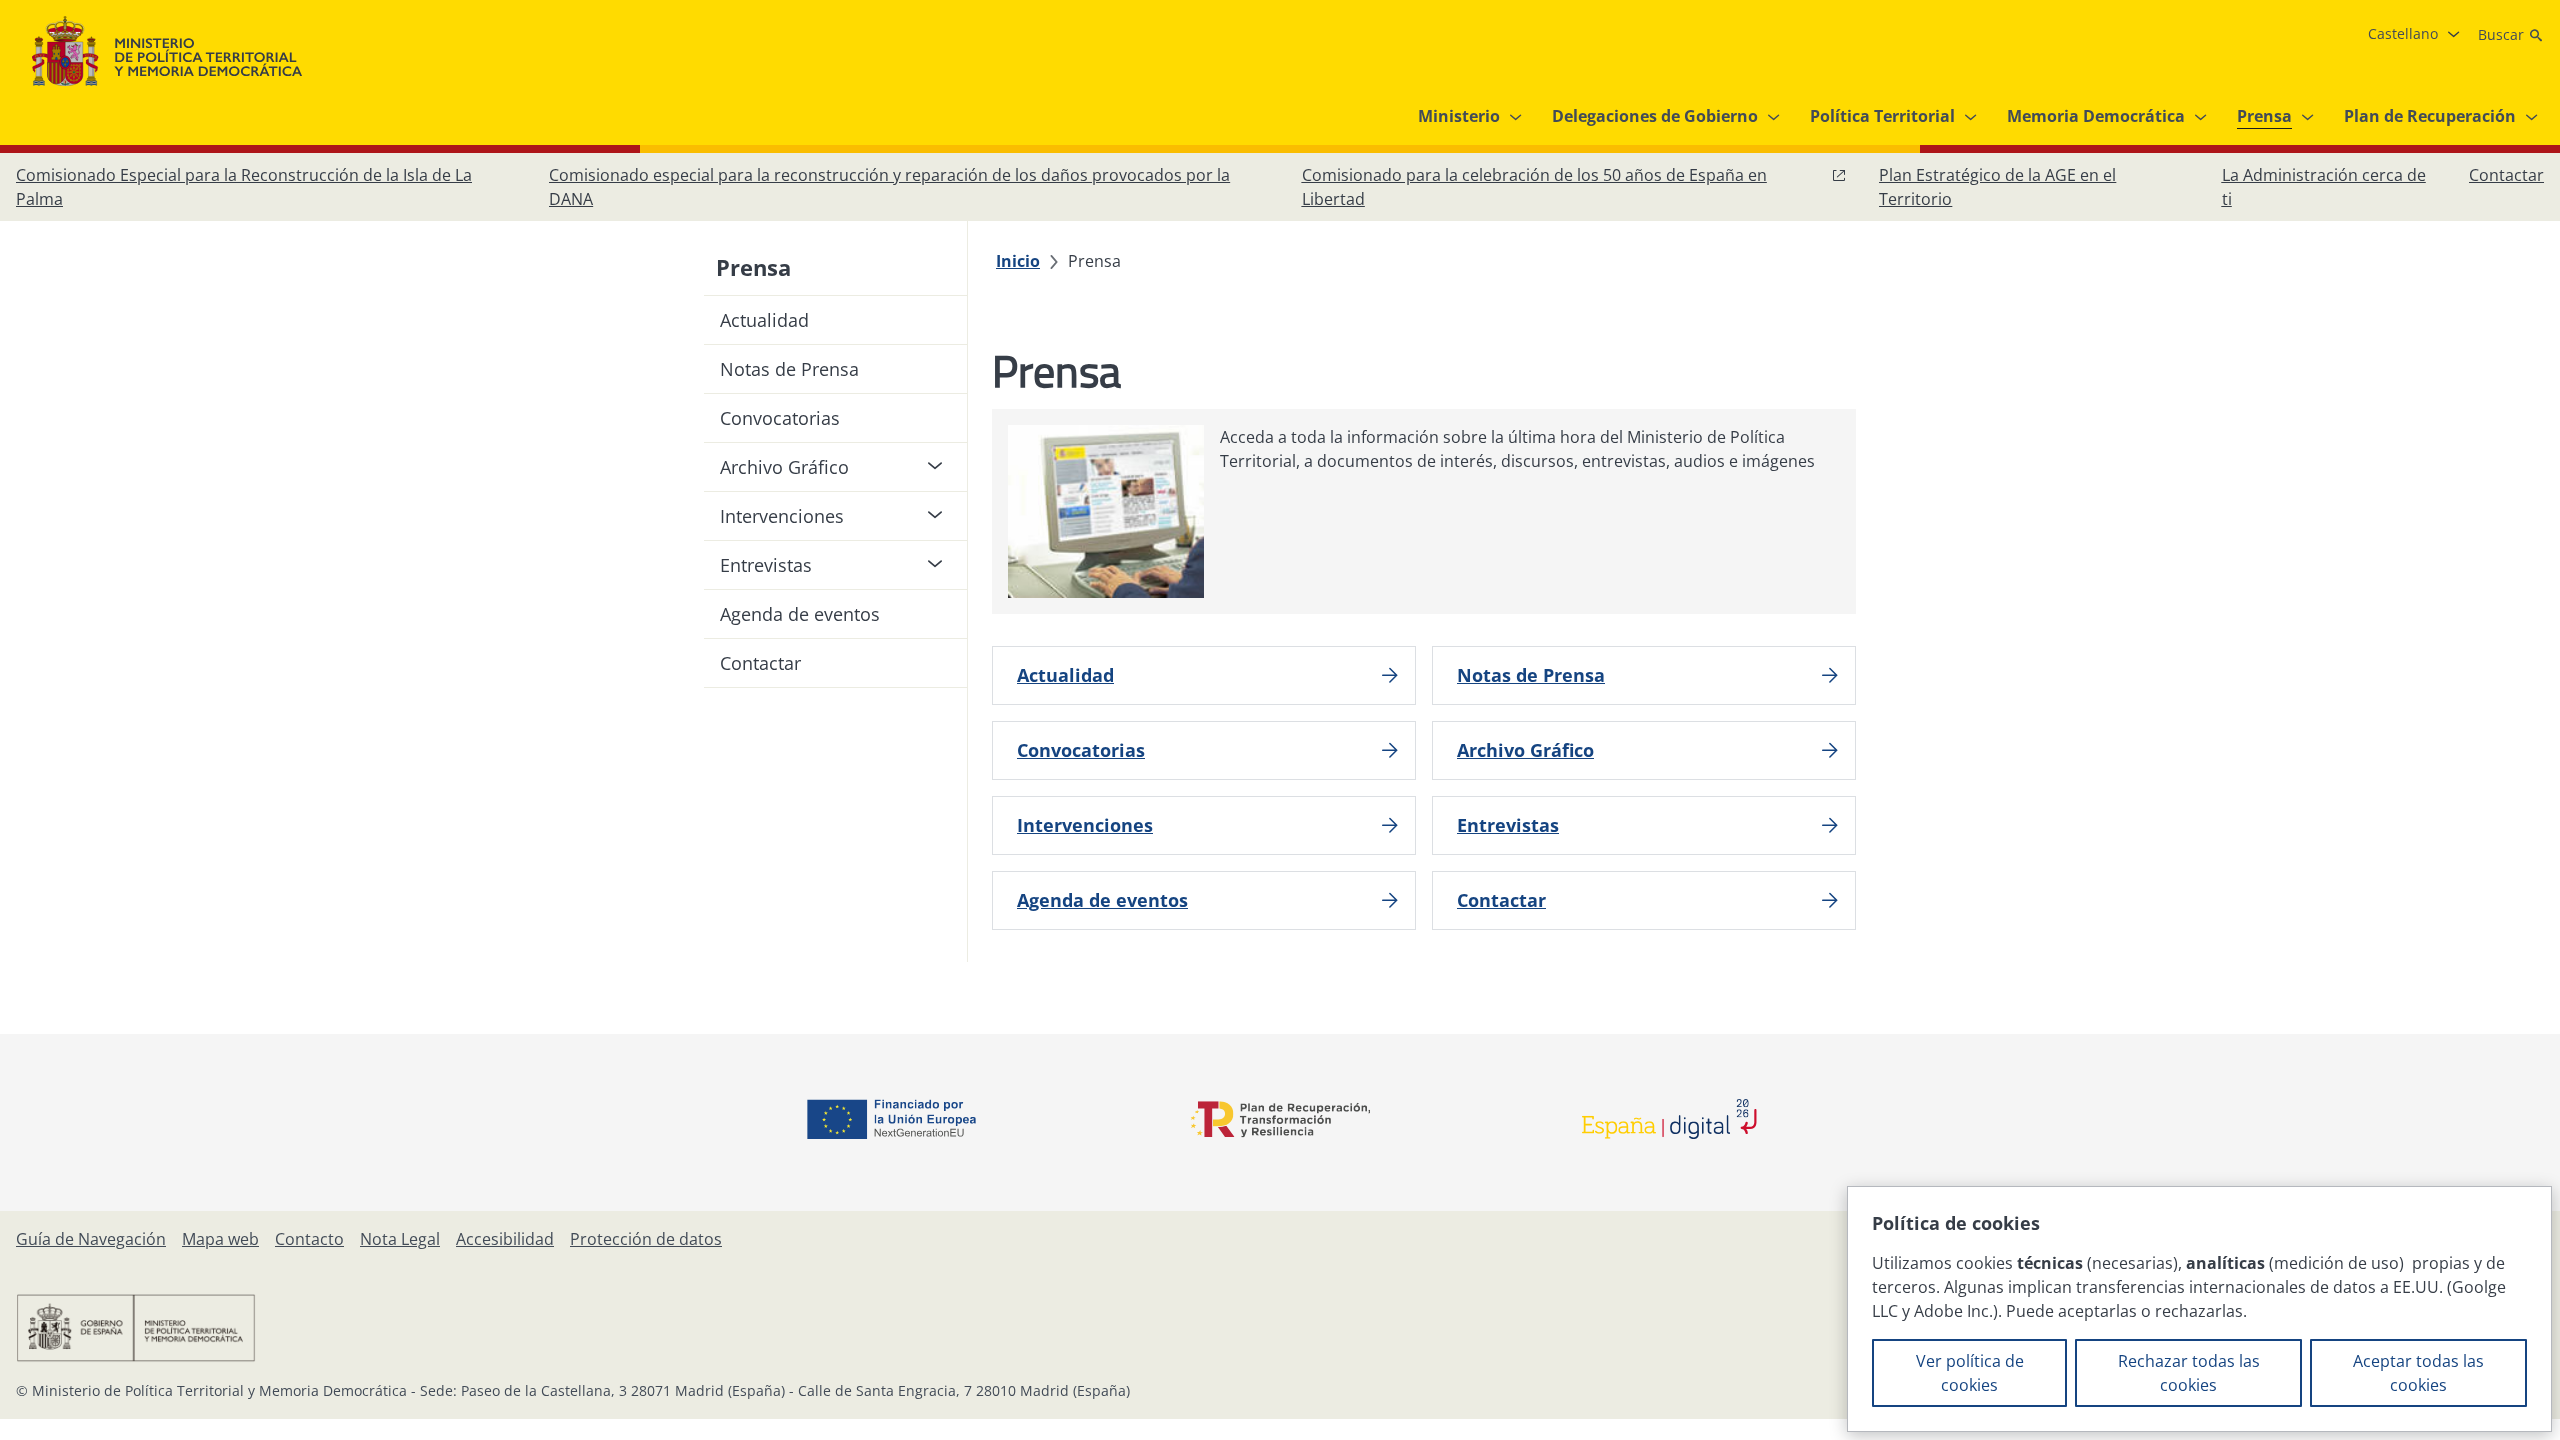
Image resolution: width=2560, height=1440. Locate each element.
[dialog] (2199, 1309)
